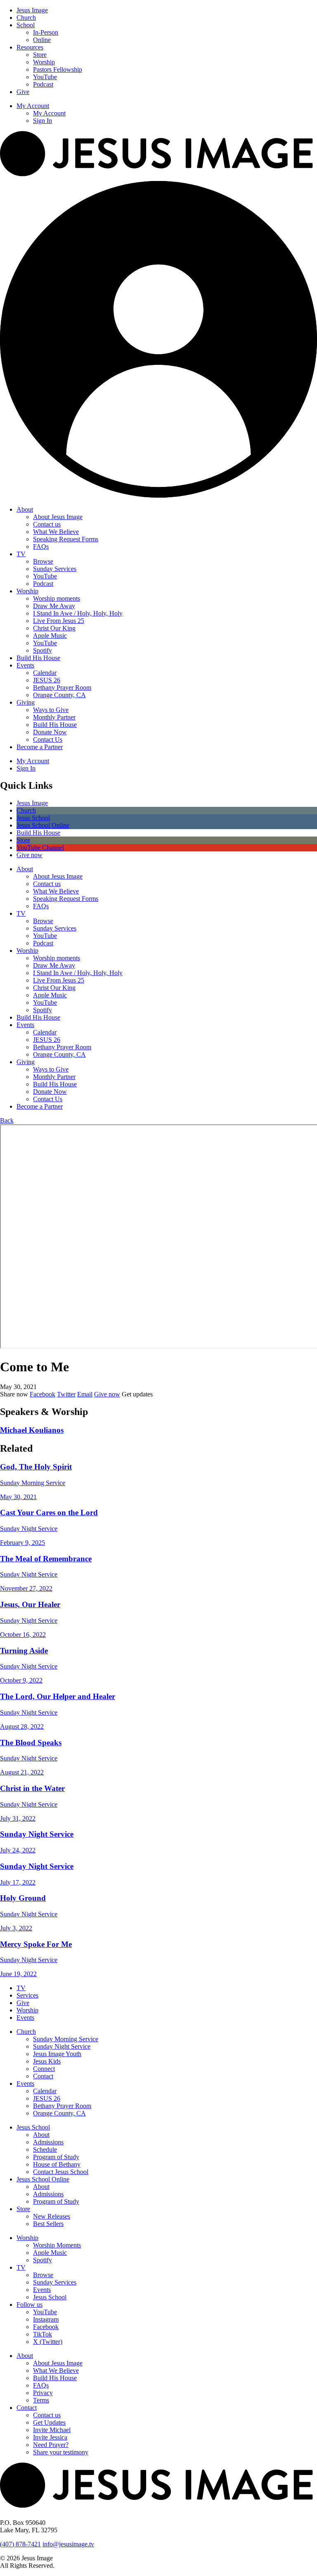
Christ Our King (54, 628)
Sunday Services (55, 569)
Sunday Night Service (62, 2046)
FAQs (41, 546)
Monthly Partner (54, 717)
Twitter (66, 1394)
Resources (30, 47)
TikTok (43, 2334)
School (26, 25)
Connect (44, 2069)
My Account (33, 106)
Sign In (43, 121)
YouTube (45, 77)
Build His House (38, 658)
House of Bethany (57, 2164)
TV (21, 554)
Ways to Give (51, 710)
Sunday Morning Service (66, 2039)
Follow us (30, 2305)
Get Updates (49, 2422)
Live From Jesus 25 (59, 621)
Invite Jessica (50, 2437)
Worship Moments (57, 2245)
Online (42, 40)
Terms (41, 2400)
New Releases (52, 2216)
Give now (107, 1394)
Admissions (48, 2142)
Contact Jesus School (61, 2172)
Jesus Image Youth (57, 2054)
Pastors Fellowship (58, 69)
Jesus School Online (43, 2179)
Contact (43, 2076)
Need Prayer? (51, 2445)
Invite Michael (52, 2430)
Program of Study (56, 2157)
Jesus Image (32, 10)
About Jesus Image (58, 517)
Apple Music (50, 636)
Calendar (45, 673)
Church (26, 18)
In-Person (46, 32)
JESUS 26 (47, 680)
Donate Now (50, 732)
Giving (26, 702)
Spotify (43, 650)
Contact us (47, 524)
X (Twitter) (48, 2342)
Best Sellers (48, 2224)
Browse (43, 561)
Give (23, 92)
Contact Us (48, 739)
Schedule (45, 2149)
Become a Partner (40, 747)
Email (85, 1394)
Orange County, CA (59, 695)
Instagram (46, 2319)
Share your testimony (61, 2452)
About (25, 509)
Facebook (43, 1394)
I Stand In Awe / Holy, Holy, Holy (78, 613)
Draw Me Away (54, 606)
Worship (44, 62)
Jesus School (33, 2127)
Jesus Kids (47, 2061)
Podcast (43, 84)
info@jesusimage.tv (68, 2544)
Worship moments (57, 598)
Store (40, 55)
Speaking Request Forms (66, 539)
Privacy (43, 2393)
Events (25, 665)
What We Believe (56, 532)
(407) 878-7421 (20, 2544)
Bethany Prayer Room (62, 687)
